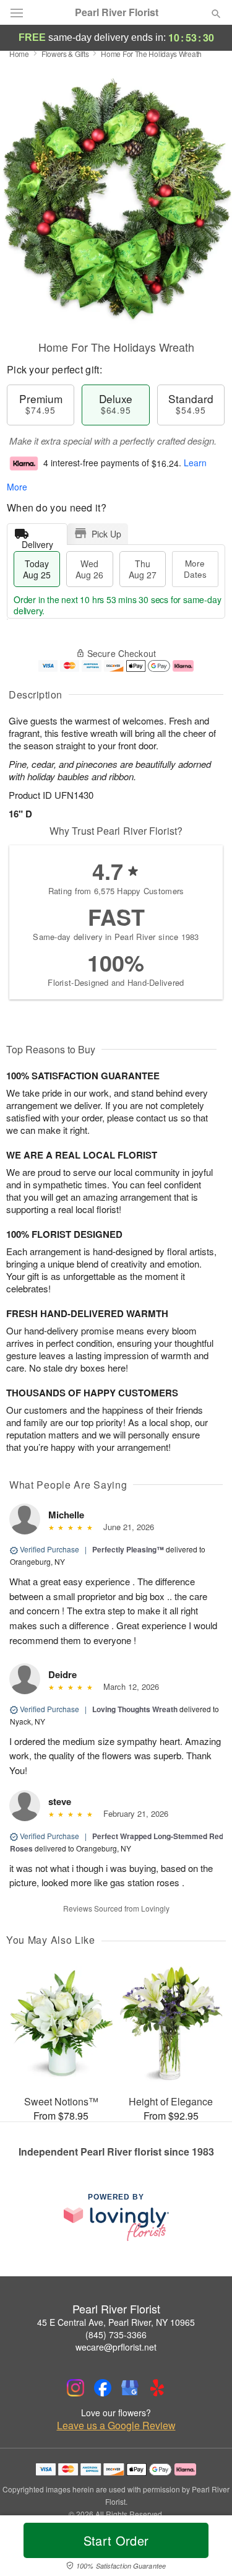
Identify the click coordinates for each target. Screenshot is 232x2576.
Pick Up (106, 534)
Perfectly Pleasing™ (128, 1549)
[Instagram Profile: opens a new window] (75, 2388)
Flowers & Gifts (65, 54)
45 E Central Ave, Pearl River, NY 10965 (116, 2322)
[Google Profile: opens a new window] (130, 2388)
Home (19, 54)
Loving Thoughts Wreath (135, 1709)
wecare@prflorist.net (116, 2347)
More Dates (195, 569)
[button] (206, 2548)
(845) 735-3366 (116, 2334)
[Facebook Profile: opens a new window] (103, 2388)
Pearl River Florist (117, 12)
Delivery (37, 542)
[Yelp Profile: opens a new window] (157, 2388)
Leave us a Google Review (116, 2426)
